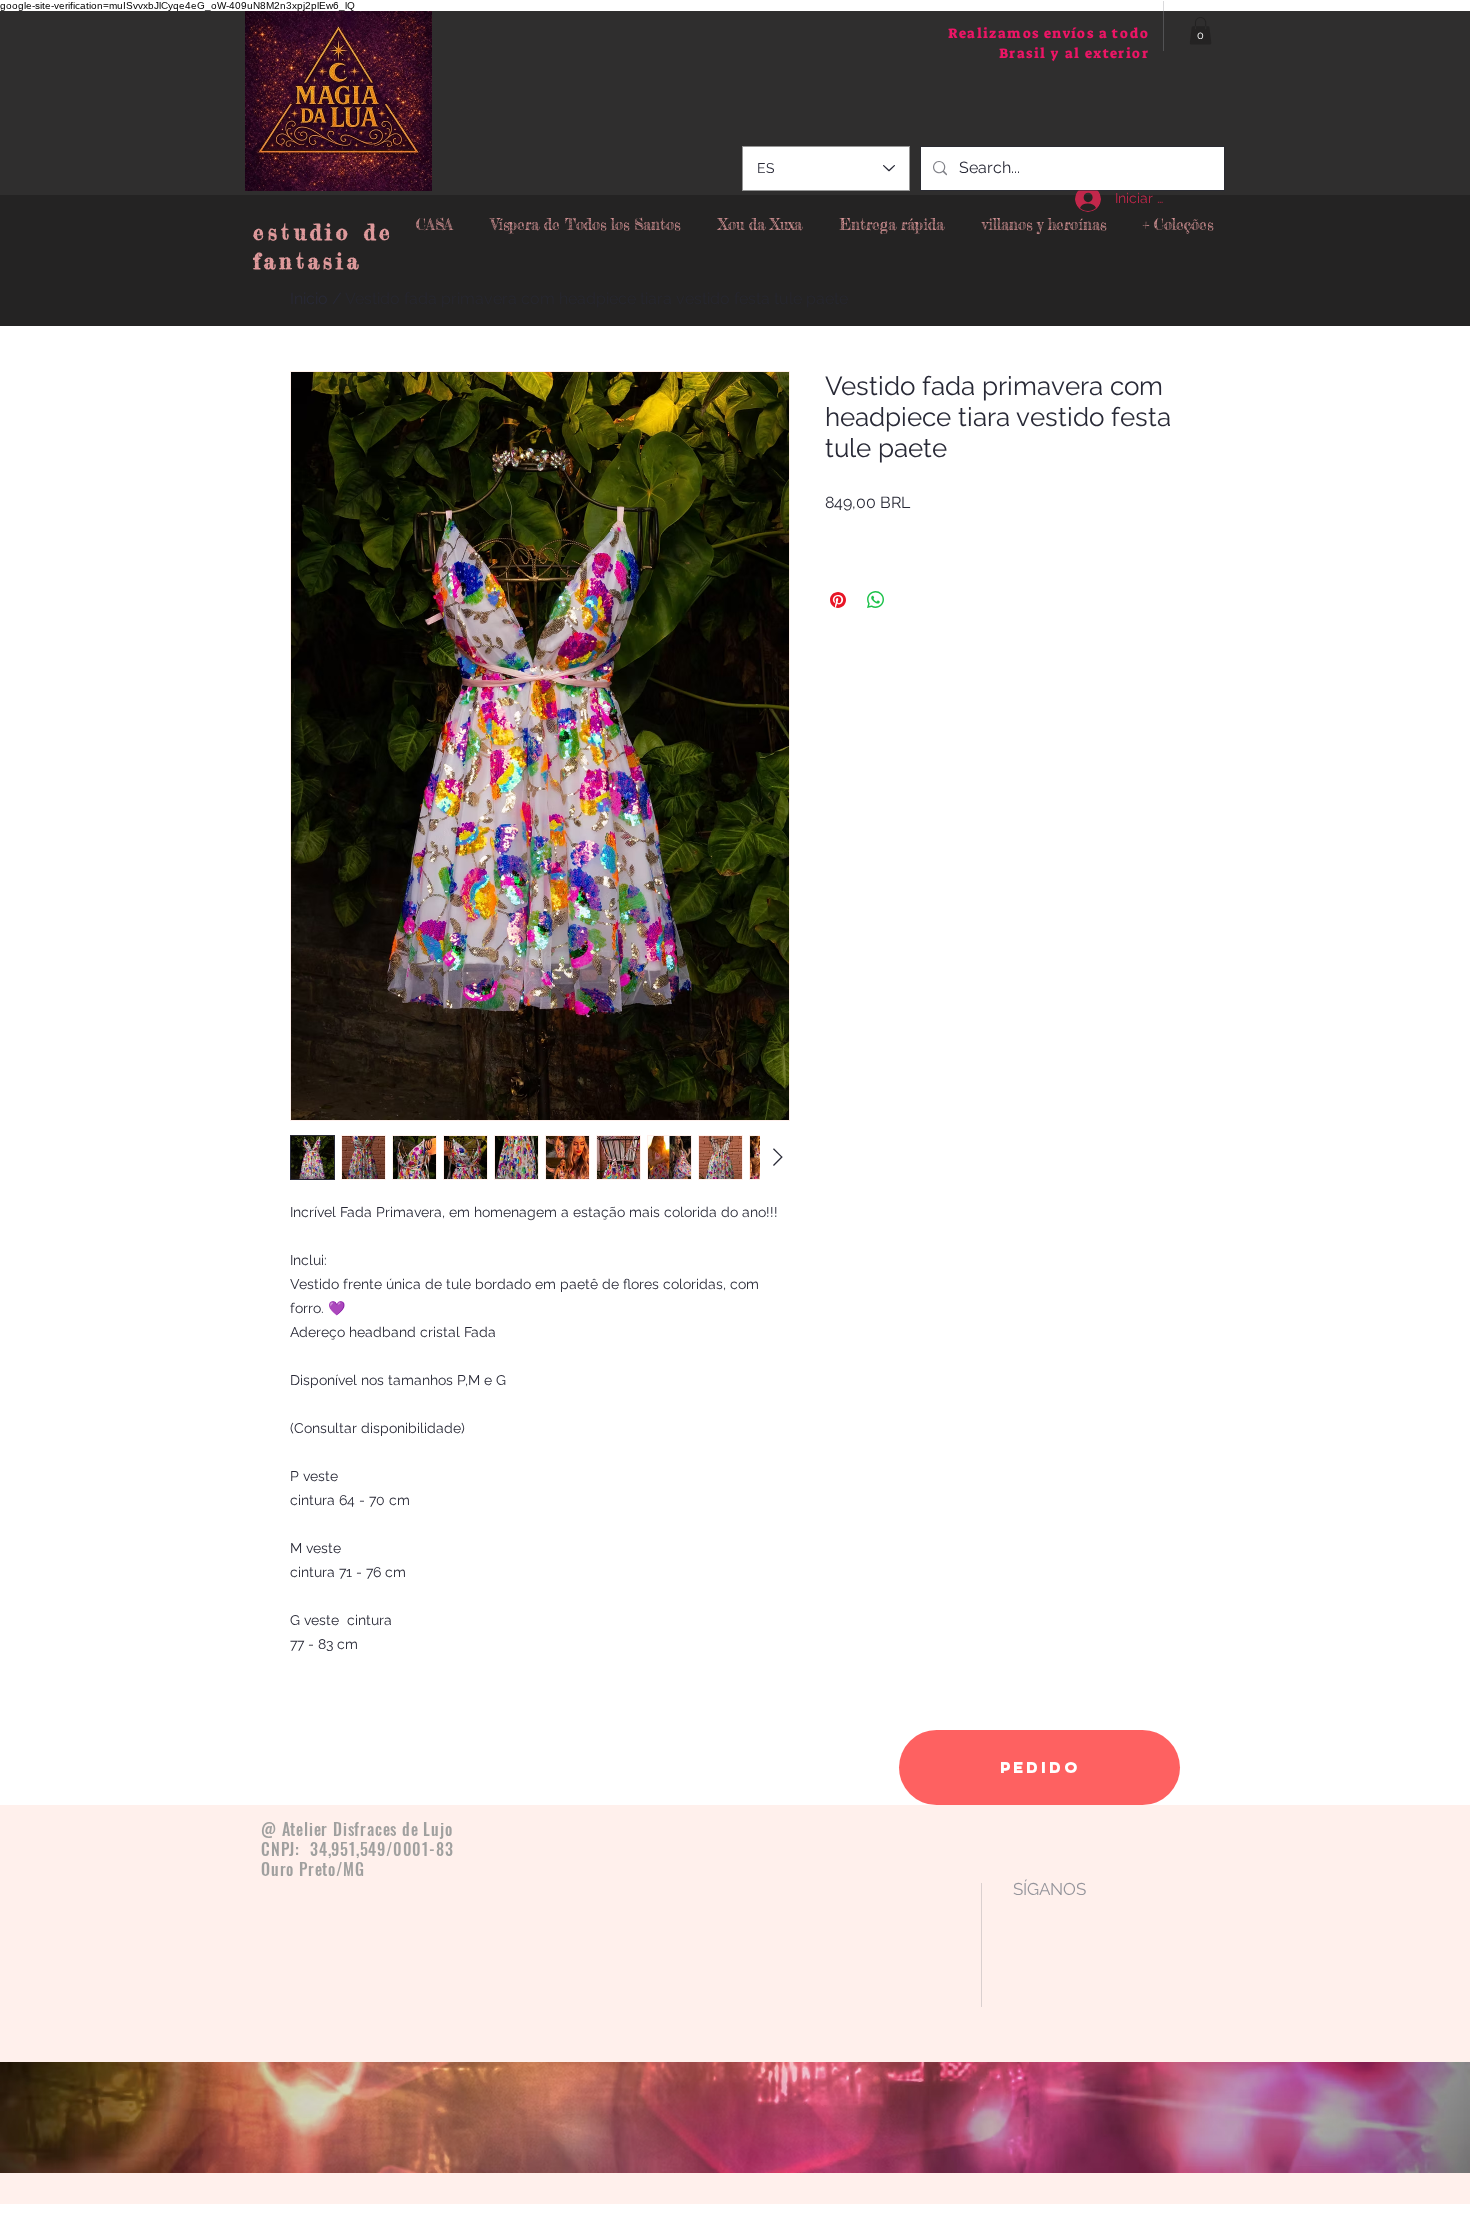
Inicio (309, 298)
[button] (1200, 30)
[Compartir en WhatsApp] (876, 600)
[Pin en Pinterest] (838, 600)
